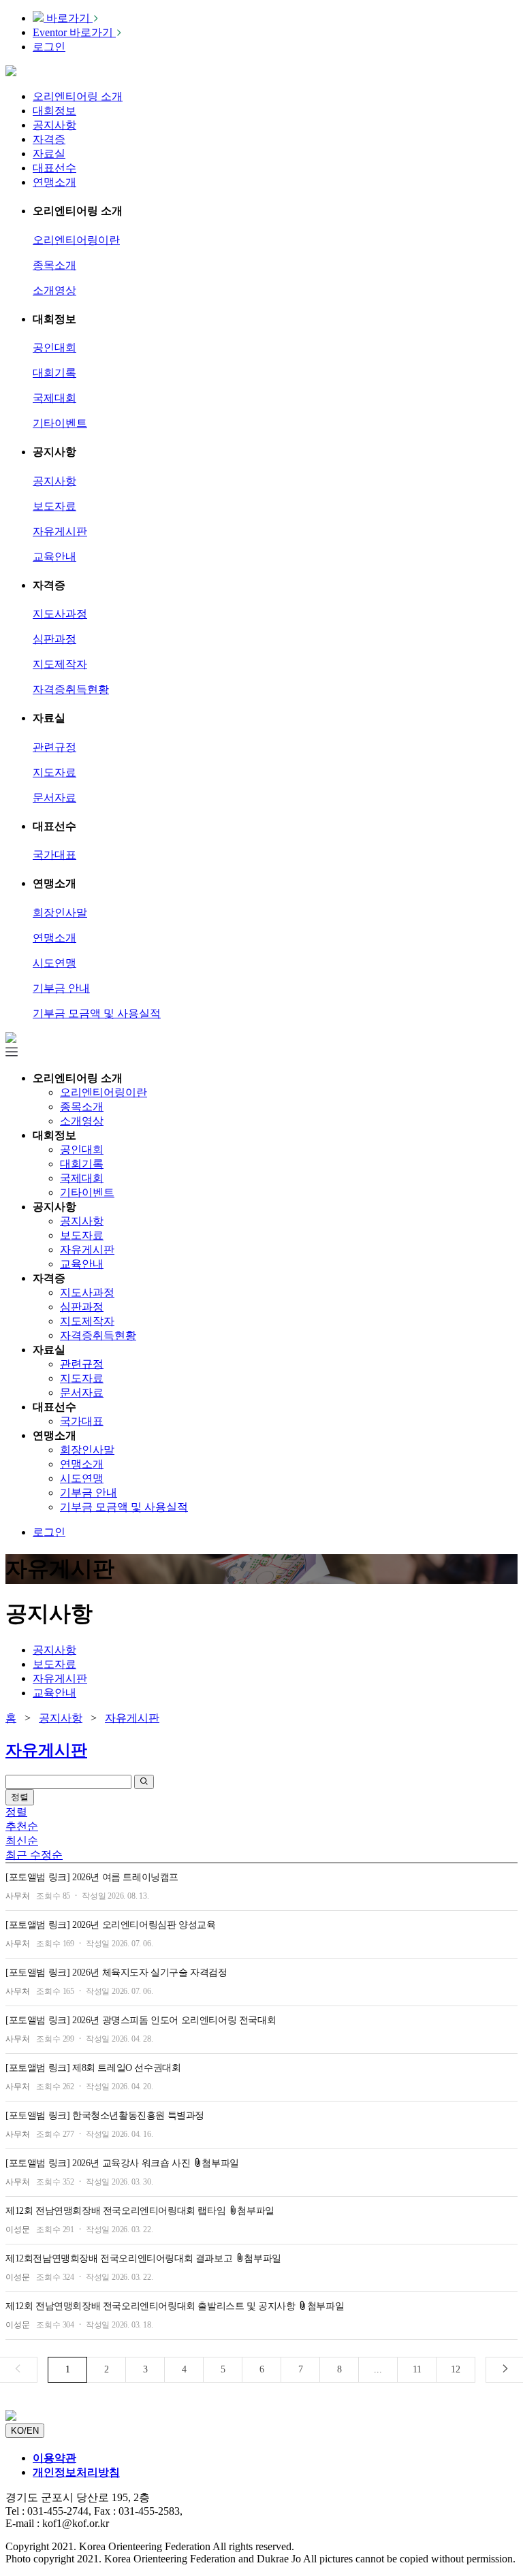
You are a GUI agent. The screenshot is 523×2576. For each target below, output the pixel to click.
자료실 (49, 154)
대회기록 (54, 373)
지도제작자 (60, 664)
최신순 (22, 1840)
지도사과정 (60, 614)
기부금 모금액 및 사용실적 (97, 1013)
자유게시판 (60, 531)
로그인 (49, 47)
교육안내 (54, 557)
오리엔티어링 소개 (78, 96)
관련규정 (54, 747)
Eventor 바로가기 (74, 32)
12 (456, 2369)
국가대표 (54, 855)
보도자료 (54, 506)
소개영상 (54, 290)
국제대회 (54, 398)
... (378, 2369)
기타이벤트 (60, 423)
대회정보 (54, 111)
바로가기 (68, 18)
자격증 (49, 139)
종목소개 (54, 265)
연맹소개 (54, 182)
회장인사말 (60, 913)
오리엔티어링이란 (76, 240)
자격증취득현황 (71, 689)
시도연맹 (54, 963)
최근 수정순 (34, 1855)
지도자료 (54, 772)
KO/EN (25, 2431)
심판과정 (54, 639)
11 (417, 2369)
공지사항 (54, 125)
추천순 (22, 1826)
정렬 (20, 1797)
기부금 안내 (61, 988)
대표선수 (54, 168)
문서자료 (54, 798)
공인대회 (54, 348)
